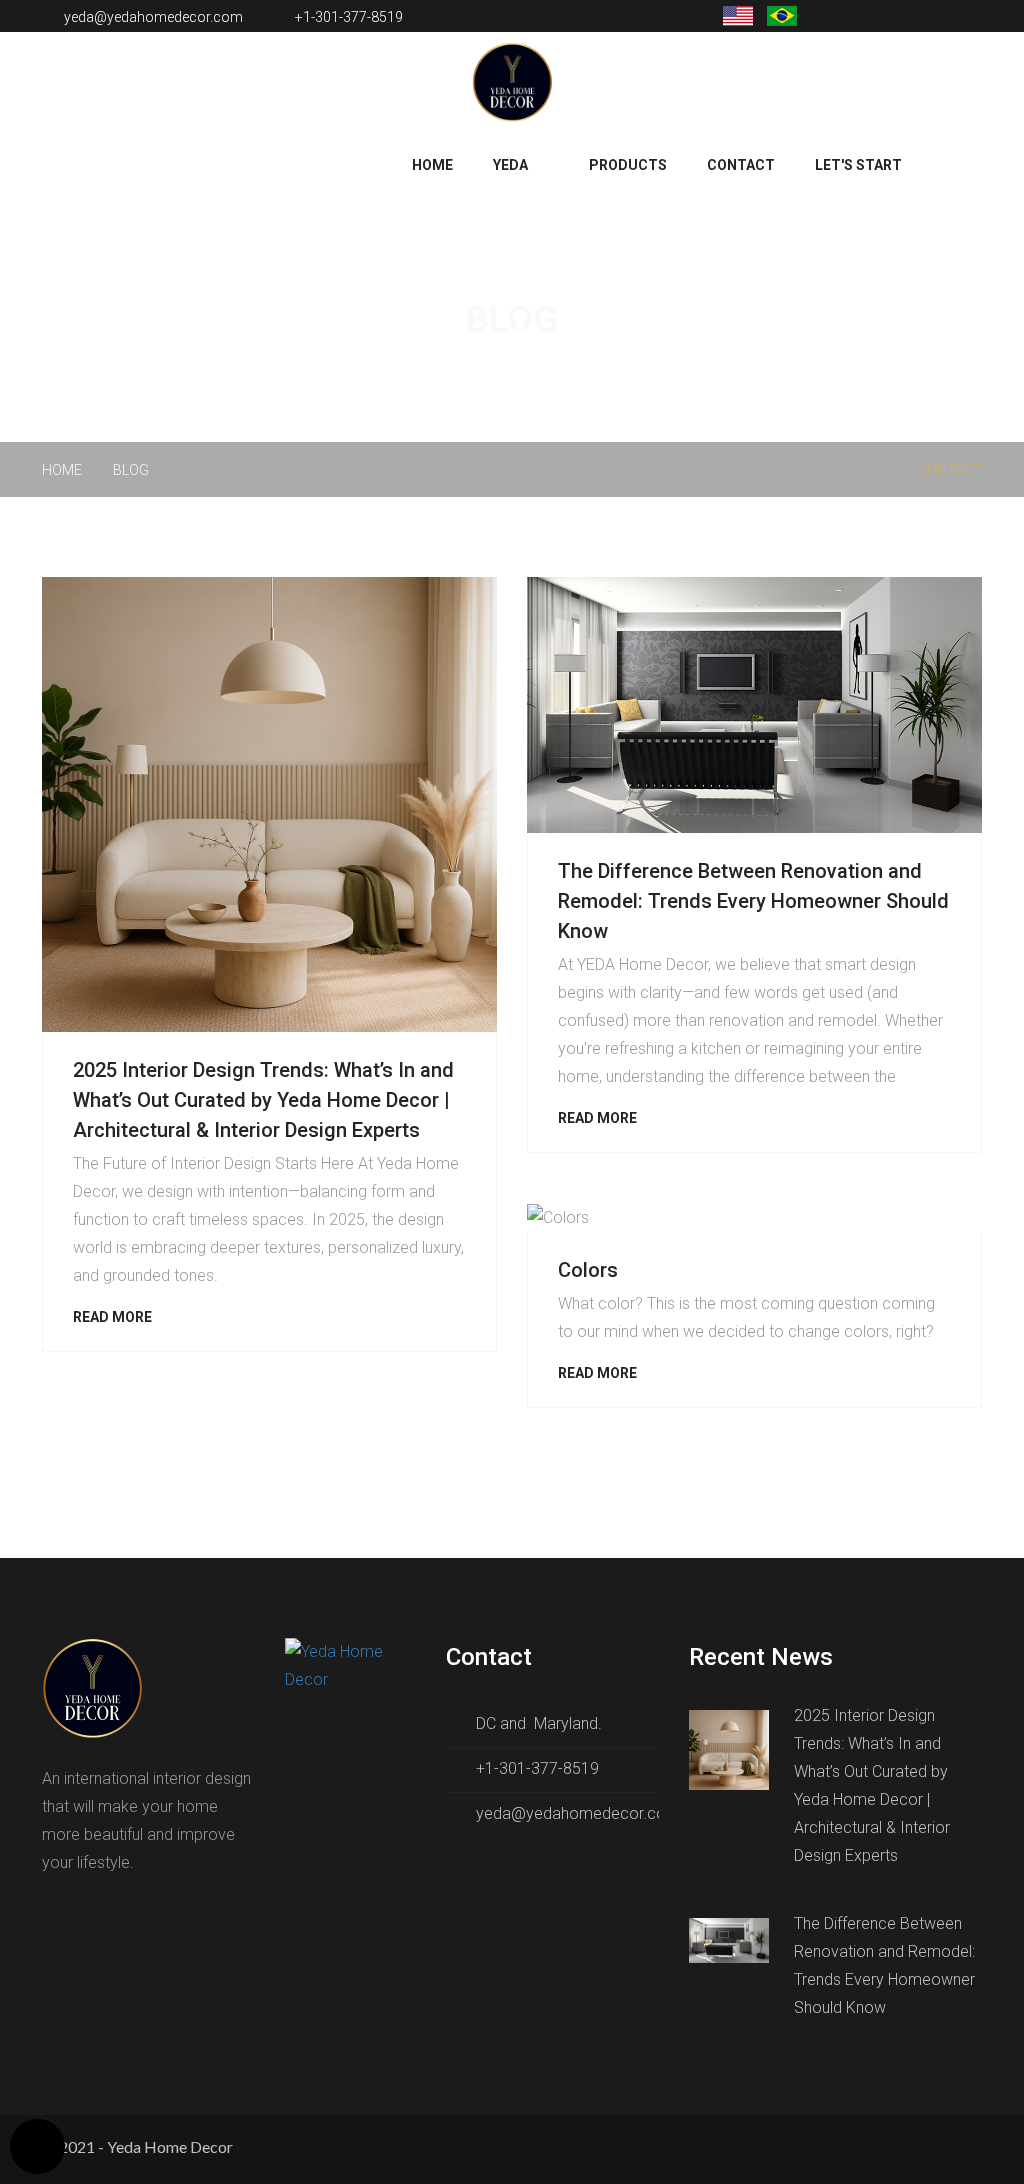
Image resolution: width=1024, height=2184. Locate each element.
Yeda (510, 165)
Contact (741, 165)
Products (628, 165)
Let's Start (858, 165)
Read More (112, 1317)
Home (432, 165)
